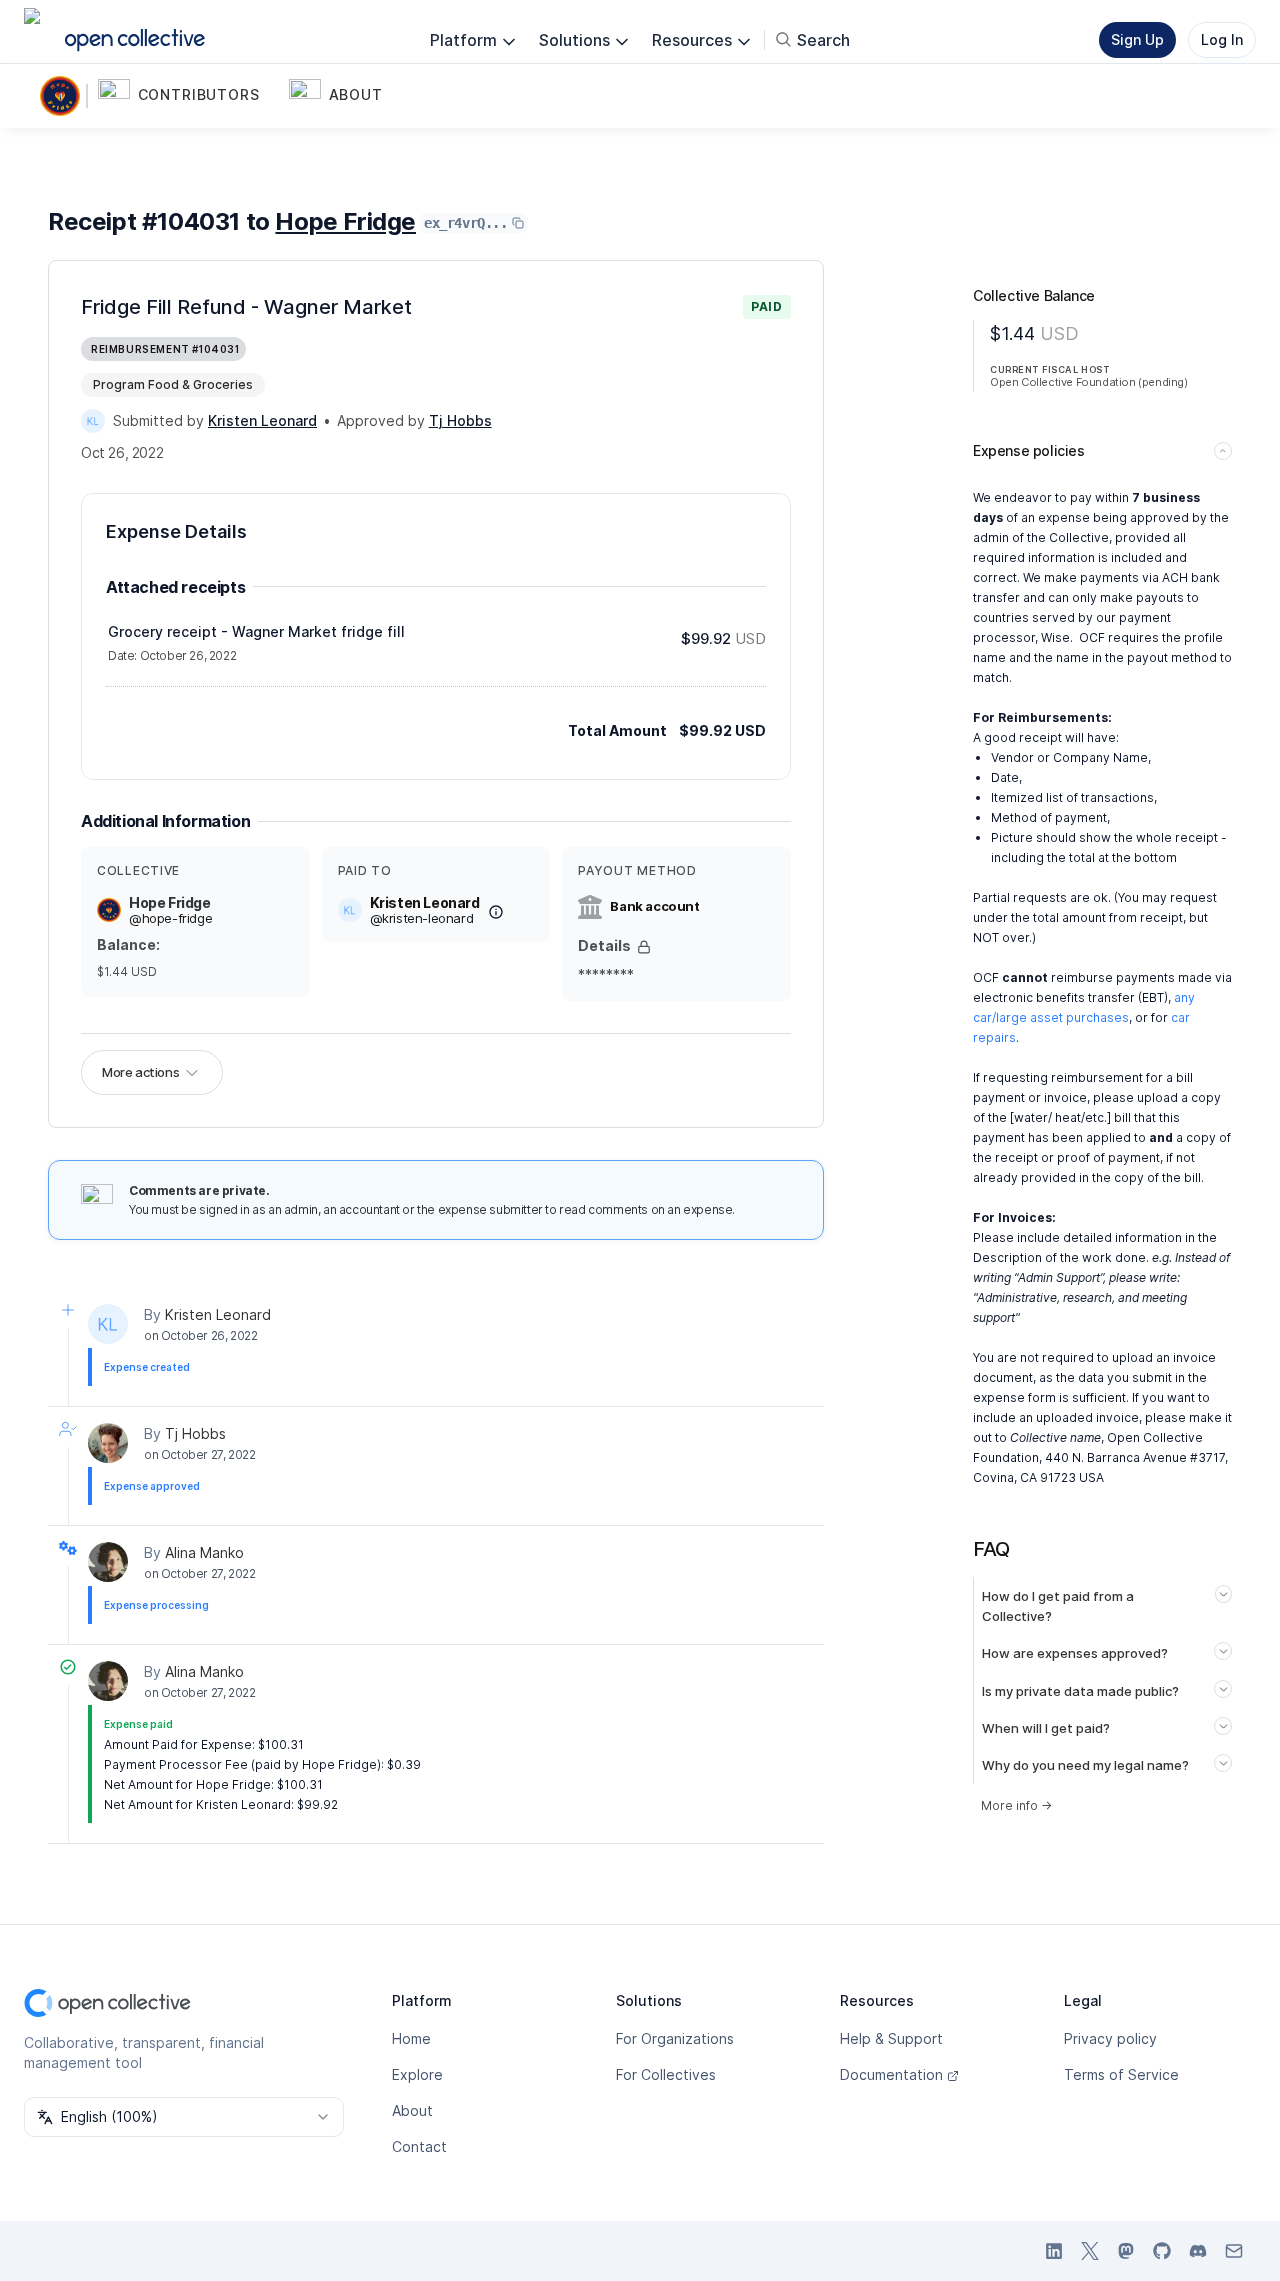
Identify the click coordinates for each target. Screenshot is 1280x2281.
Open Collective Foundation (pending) (1089, 382)
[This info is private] (644, 947)
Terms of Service (1121, 2074)
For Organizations (675, 2038)
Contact (419, 2146)
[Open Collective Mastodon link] (1126, 2251)
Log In (1222, 39)
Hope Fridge (345, 221)
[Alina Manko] (108, 1562)
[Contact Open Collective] (1234, 2251)
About (412, 2110)
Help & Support (891, 2038)
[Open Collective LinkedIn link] (1054, 2251)
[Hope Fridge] (64, 96)
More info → (1016, 1805)
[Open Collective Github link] (1162, 2251)
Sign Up (1137, 39)
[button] (189, 96)
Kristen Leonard (218, 1314)
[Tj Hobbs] (108, 1443)
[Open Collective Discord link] (1198, 2251)
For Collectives (666, 2074)
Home (411, 2038)
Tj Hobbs (195, 1433)
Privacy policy (1110, 2038)
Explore (417, 2074)
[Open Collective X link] (1090, 2251)
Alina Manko (204, 1552)
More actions (140, 1072)
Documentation (891, 2074)
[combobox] (184, 2117)
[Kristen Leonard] (93, 421)
